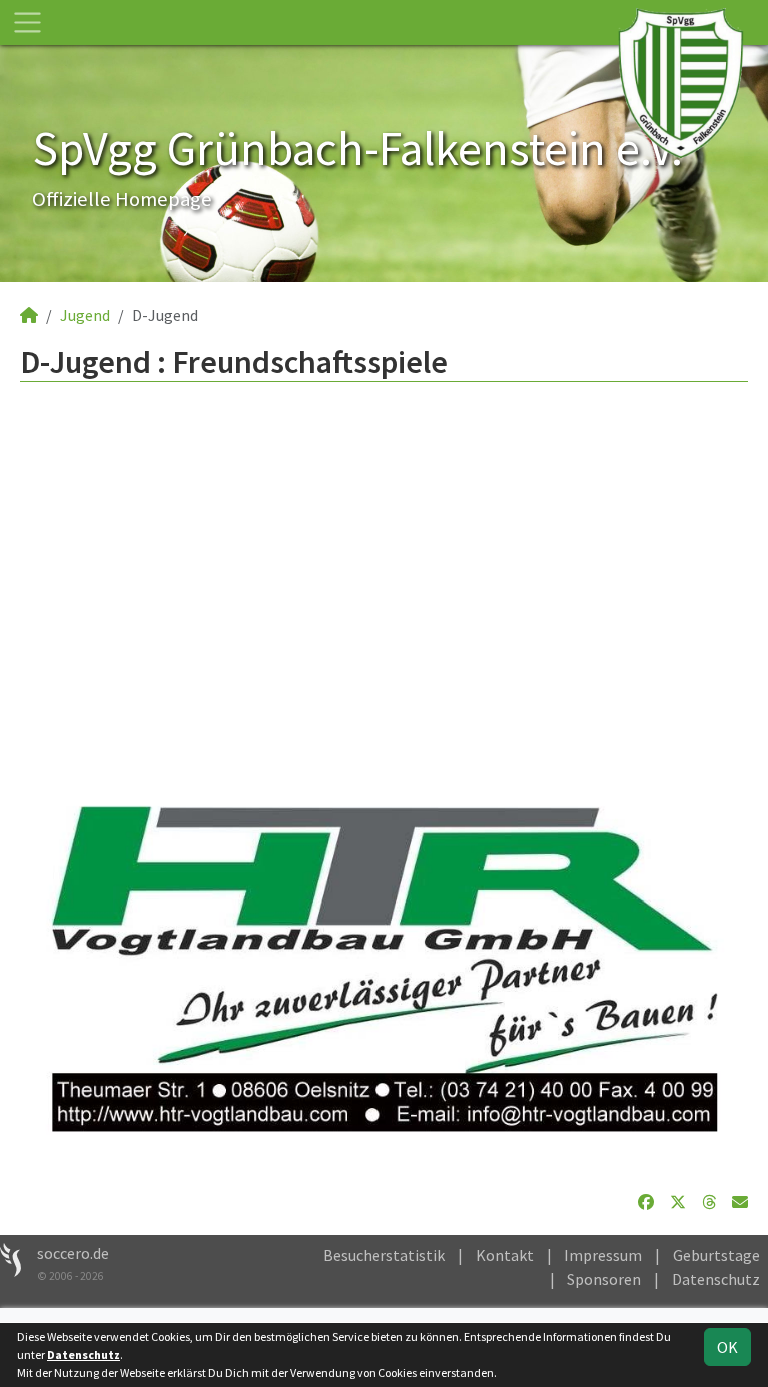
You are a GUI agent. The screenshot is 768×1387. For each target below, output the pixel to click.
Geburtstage (716, 1255)
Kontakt (505, 1255)
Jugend (85, 315)
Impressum (603, 1255)
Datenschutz (716, 1279)
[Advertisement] (384, 578)
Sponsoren (604, 1279)
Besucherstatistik (384, 1255)
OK (727, 1347)
